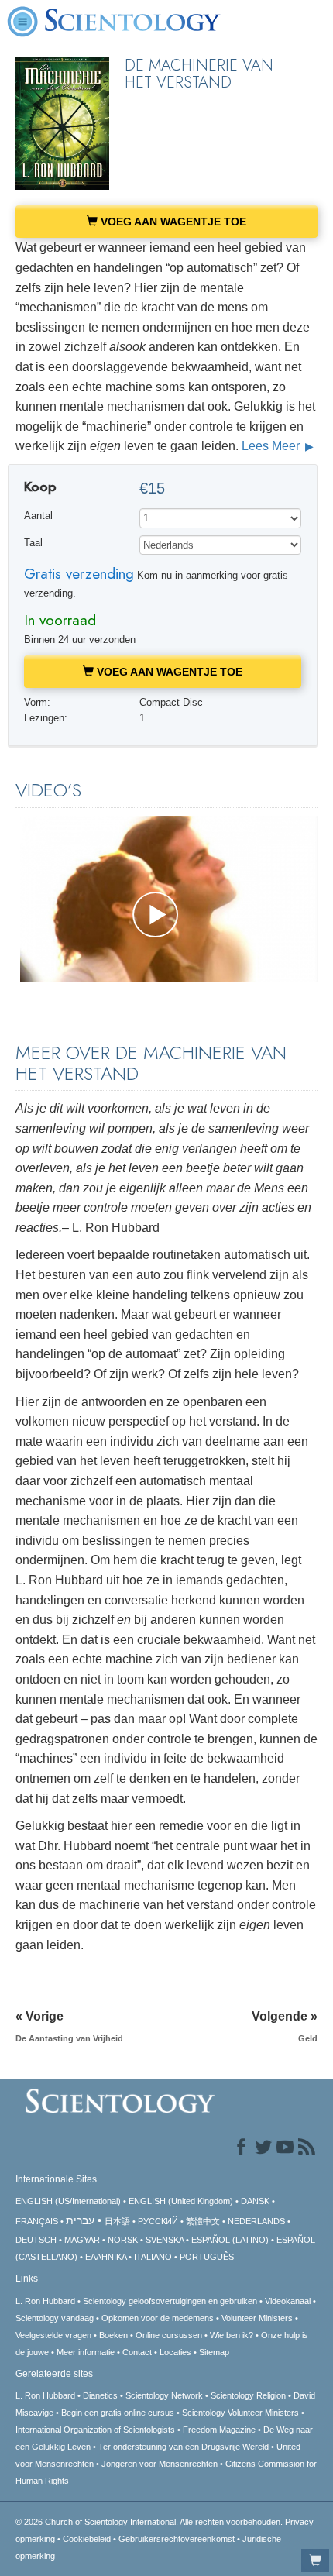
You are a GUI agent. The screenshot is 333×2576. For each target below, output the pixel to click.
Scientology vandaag (55, 2318)
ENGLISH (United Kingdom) (181, 2201)
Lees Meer (272, 446)
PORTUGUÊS (207, 2257)
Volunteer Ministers (257, 2318)
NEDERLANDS (256, 2221)
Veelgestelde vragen (53, 2335)
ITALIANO (153, 2257)
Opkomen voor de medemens (158, 2318)
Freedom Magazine (219, 2430)
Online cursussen (169, 2335)
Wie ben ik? (232, 2335)
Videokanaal (288, 2301)
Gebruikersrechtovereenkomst (177, 2539)
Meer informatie (86, 2352)
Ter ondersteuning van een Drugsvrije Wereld (184, 2447)
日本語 (117, 2221)
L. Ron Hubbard (45, 2301)
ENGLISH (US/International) (68, 2201)
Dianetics (100, 2395)
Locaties (175, 2352)
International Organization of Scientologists (95, 2430)
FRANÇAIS (37, 2221)
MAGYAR (82, 2240)
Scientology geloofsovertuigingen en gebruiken (170, 2301)
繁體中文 (203, 2221)
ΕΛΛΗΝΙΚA (106, 2257)
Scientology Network (164, 2395)
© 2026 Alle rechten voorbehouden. (150, 2522)
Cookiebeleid (87, 2539)
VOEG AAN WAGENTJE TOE (172, 222)
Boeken (113, 2335)
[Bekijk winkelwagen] (315, 2561)
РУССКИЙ (158, 2221)
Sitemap (214, 2352)
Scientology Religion (248, 2395)
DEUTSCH (36, 2240)
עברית (80, 2220)
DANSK (255, 2201)
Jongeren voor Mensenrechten (160, 2464)
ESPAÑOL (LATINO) (230, 2240)
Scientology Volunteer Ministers (240, 2413)
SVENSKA (165, 2240)
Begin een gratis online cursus (118, 2413)
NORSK (123, 2240)
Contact (137, 2352)
